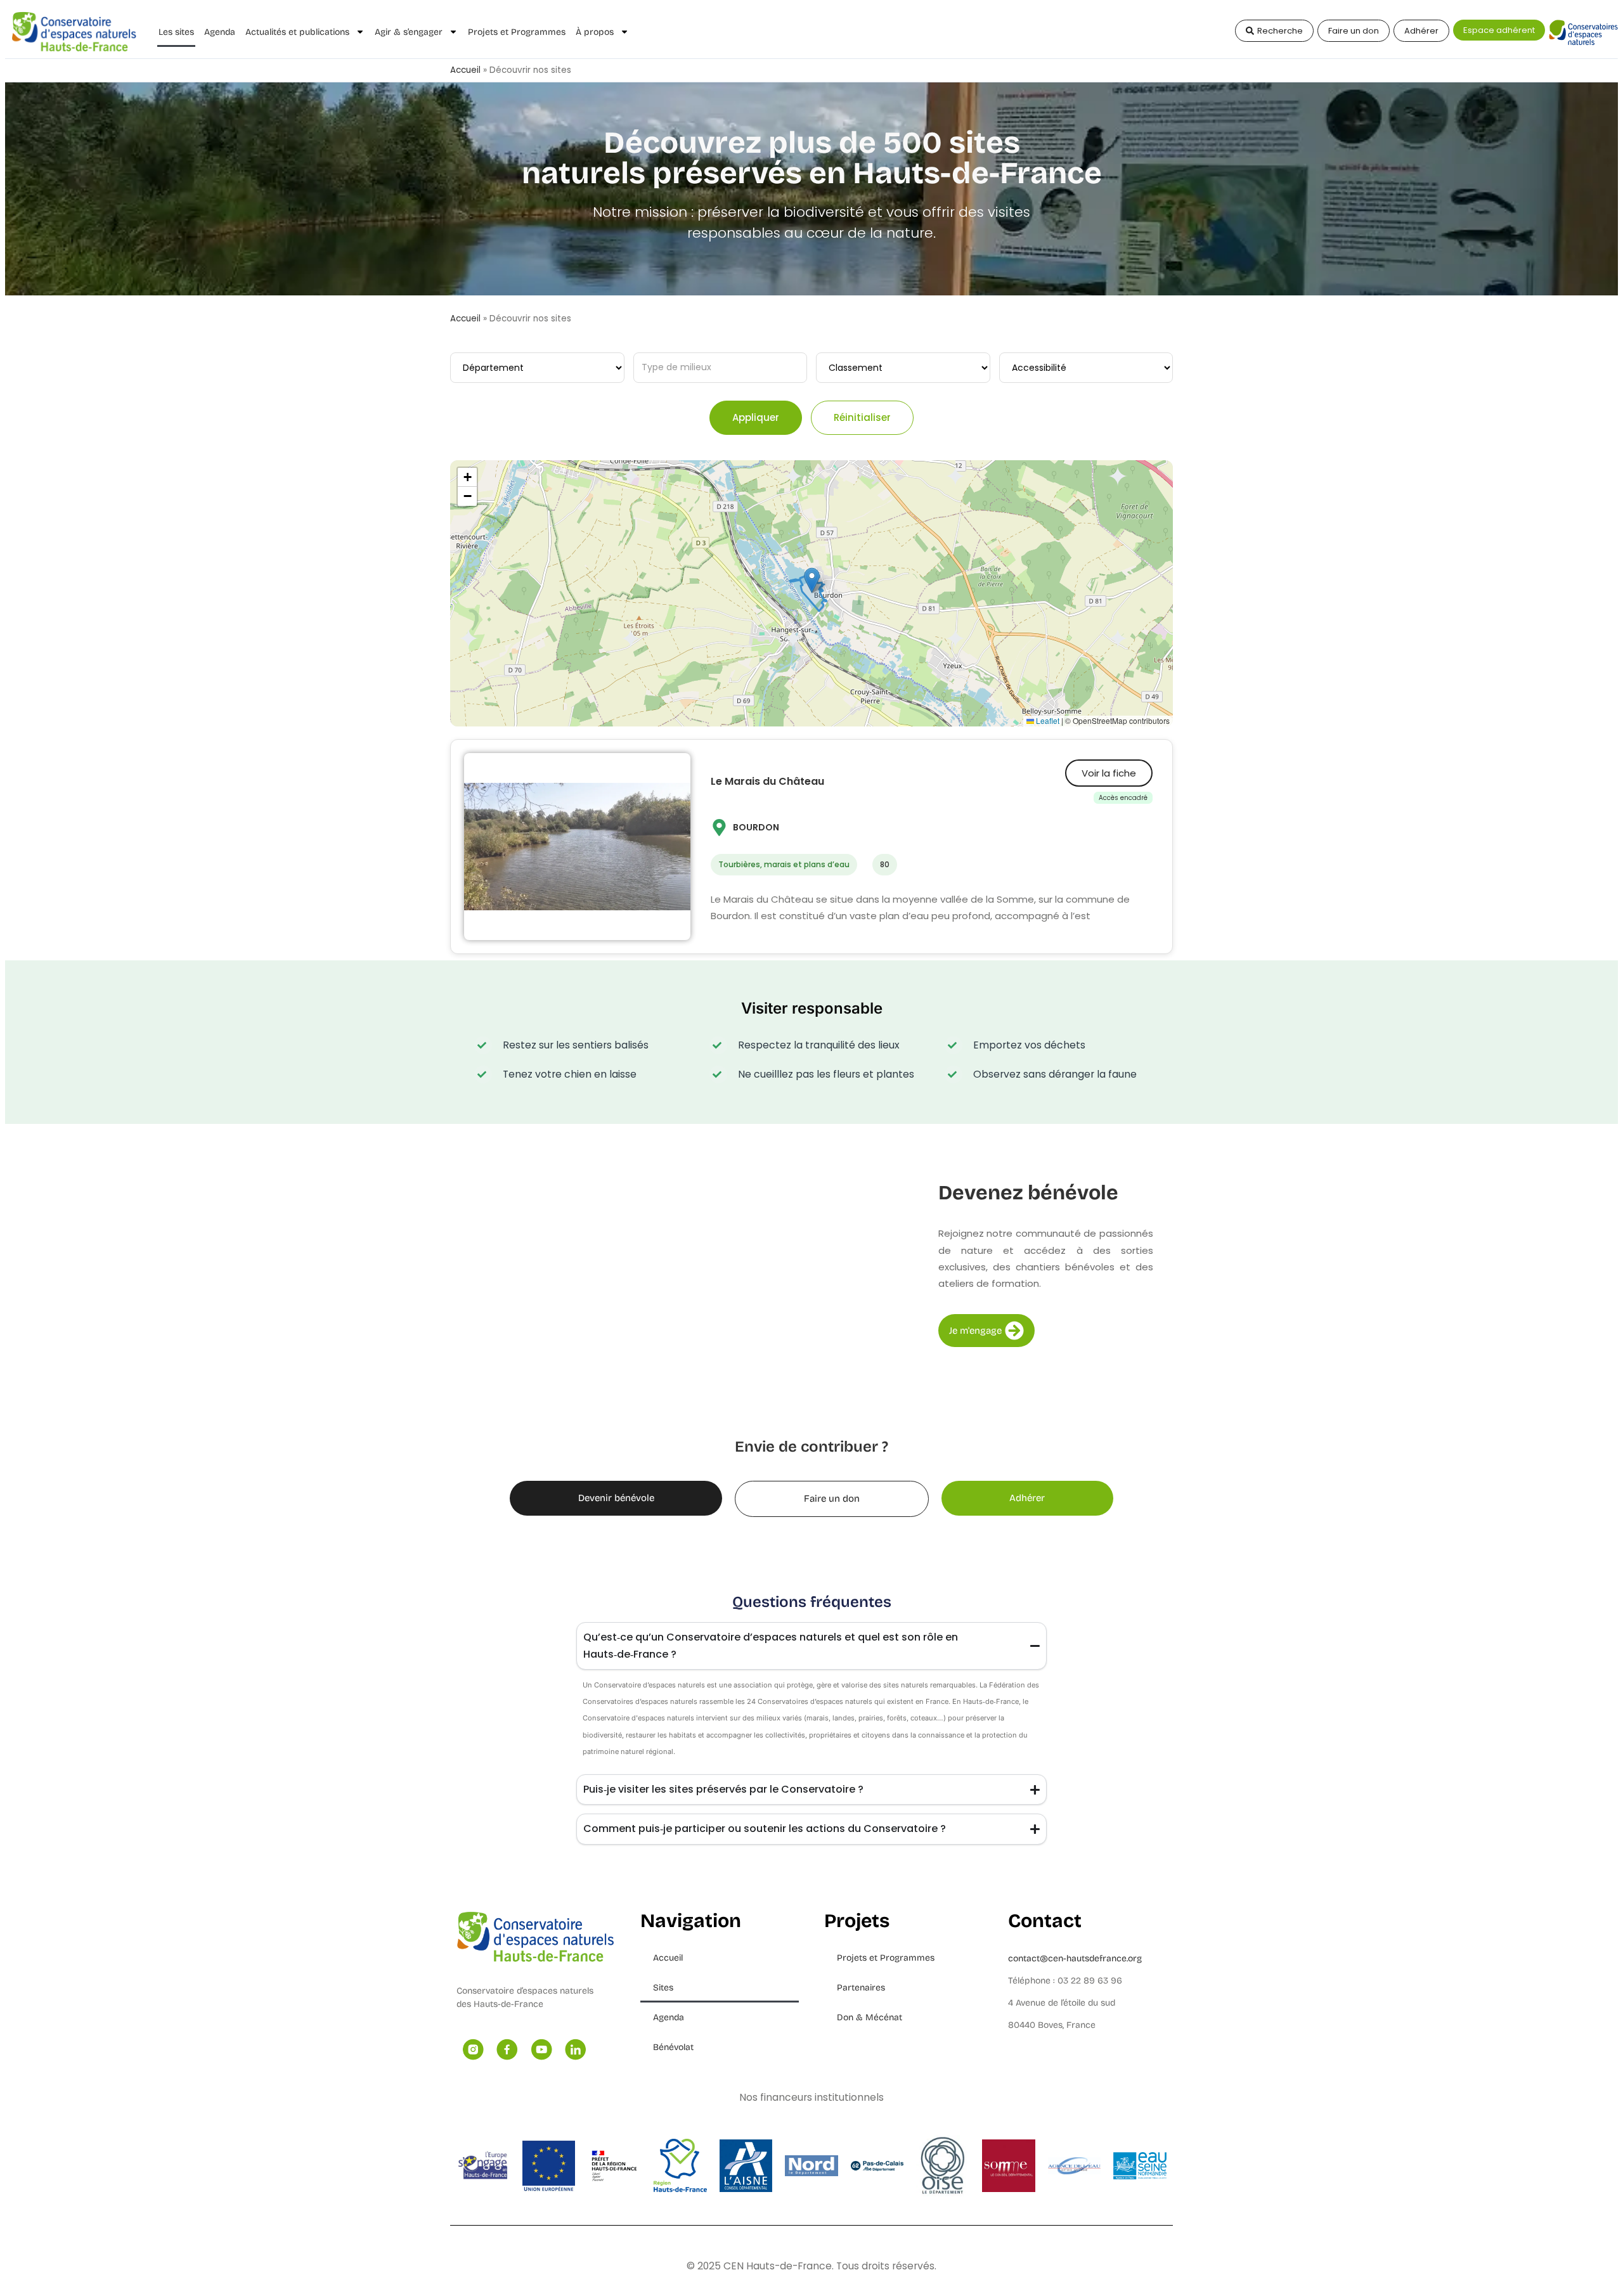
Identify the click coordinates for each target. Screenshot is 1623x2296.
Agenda (220, 32)
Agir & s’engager (409, 32)
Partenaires (861, 1988)
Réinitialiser (862, 417)
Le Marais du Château (767, 781)
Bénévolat (673, 2047)
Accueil (465, 70)
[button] (812, 580)
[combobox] (721, 368)
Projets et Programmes (517, 32)
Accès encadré (1123, 798)
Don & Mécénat (870, 2017)
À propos (595, 32)
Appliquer (756, 417)
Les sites (176, 32)
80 (885, 864)
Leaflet (1047, 720)
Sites (663, 1988)
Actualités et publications (297, 32)
